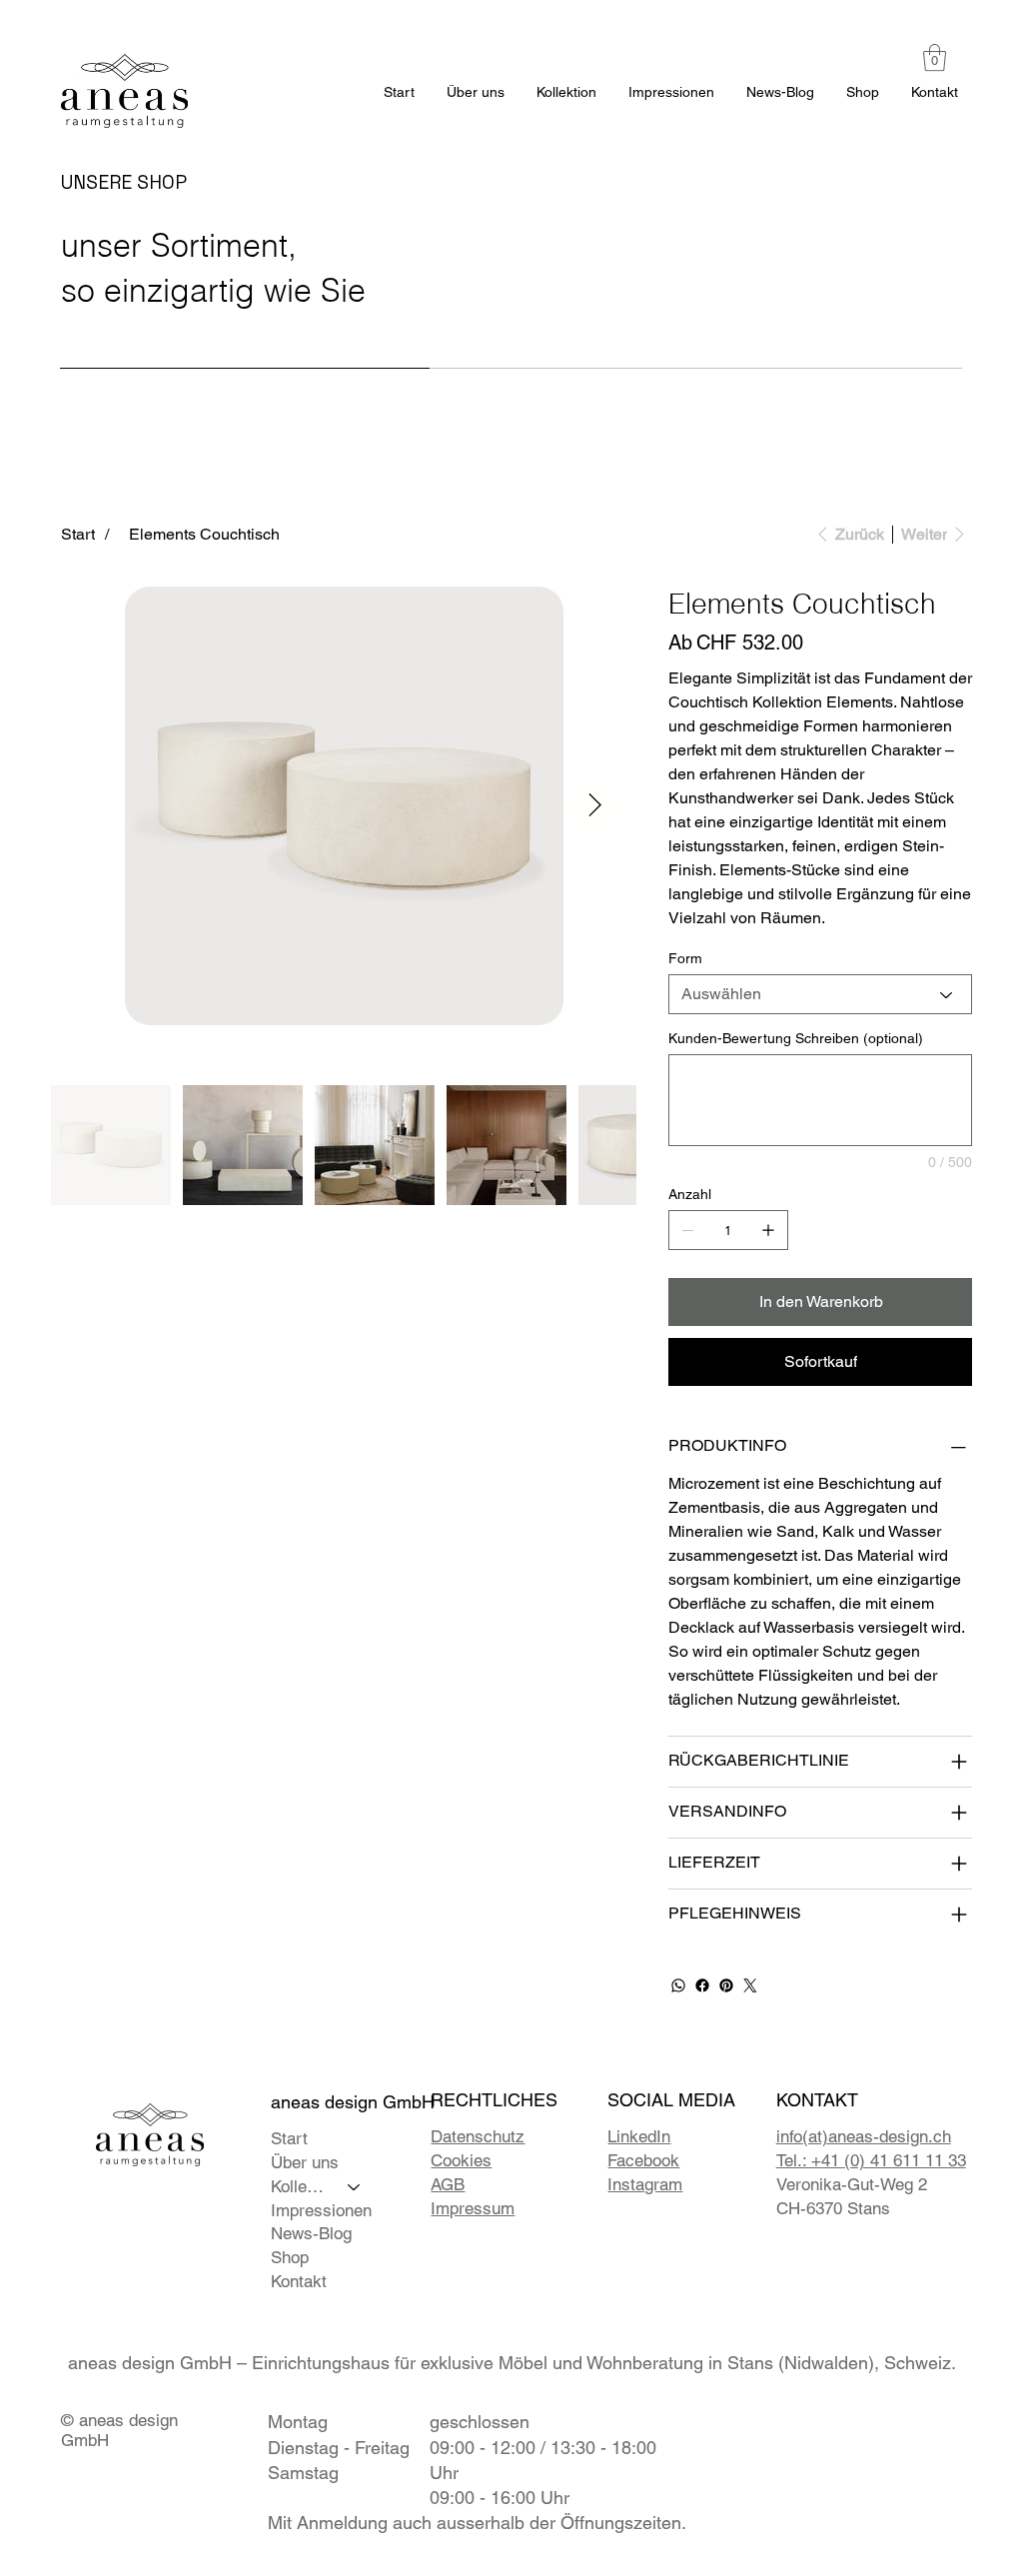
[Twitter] (750, 1985)
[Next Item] (594, 806)
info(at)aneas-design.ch (864, 2136)
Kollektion (301, 2186)
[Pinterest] (726, 1985)
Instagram (645, 2184)
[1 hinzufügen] (768, 1230)
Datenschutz (478, 2136)
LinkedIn (639, 2136)
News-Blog (311, 2233)
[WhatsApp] (678, 1985)
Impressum (473, 2208)
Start (289, 2138)
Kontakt (299, 2281)
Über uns (305, 2162)
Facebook (643, 2160)
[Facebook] (702, 1985)
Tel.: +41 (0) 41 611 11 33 (871, 2160)
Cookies (461, 2160)
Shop (290, 2257)
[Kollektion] (355, 2187)
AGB (448, 2184)
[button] (935, 57)
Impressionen (321, 2210)
